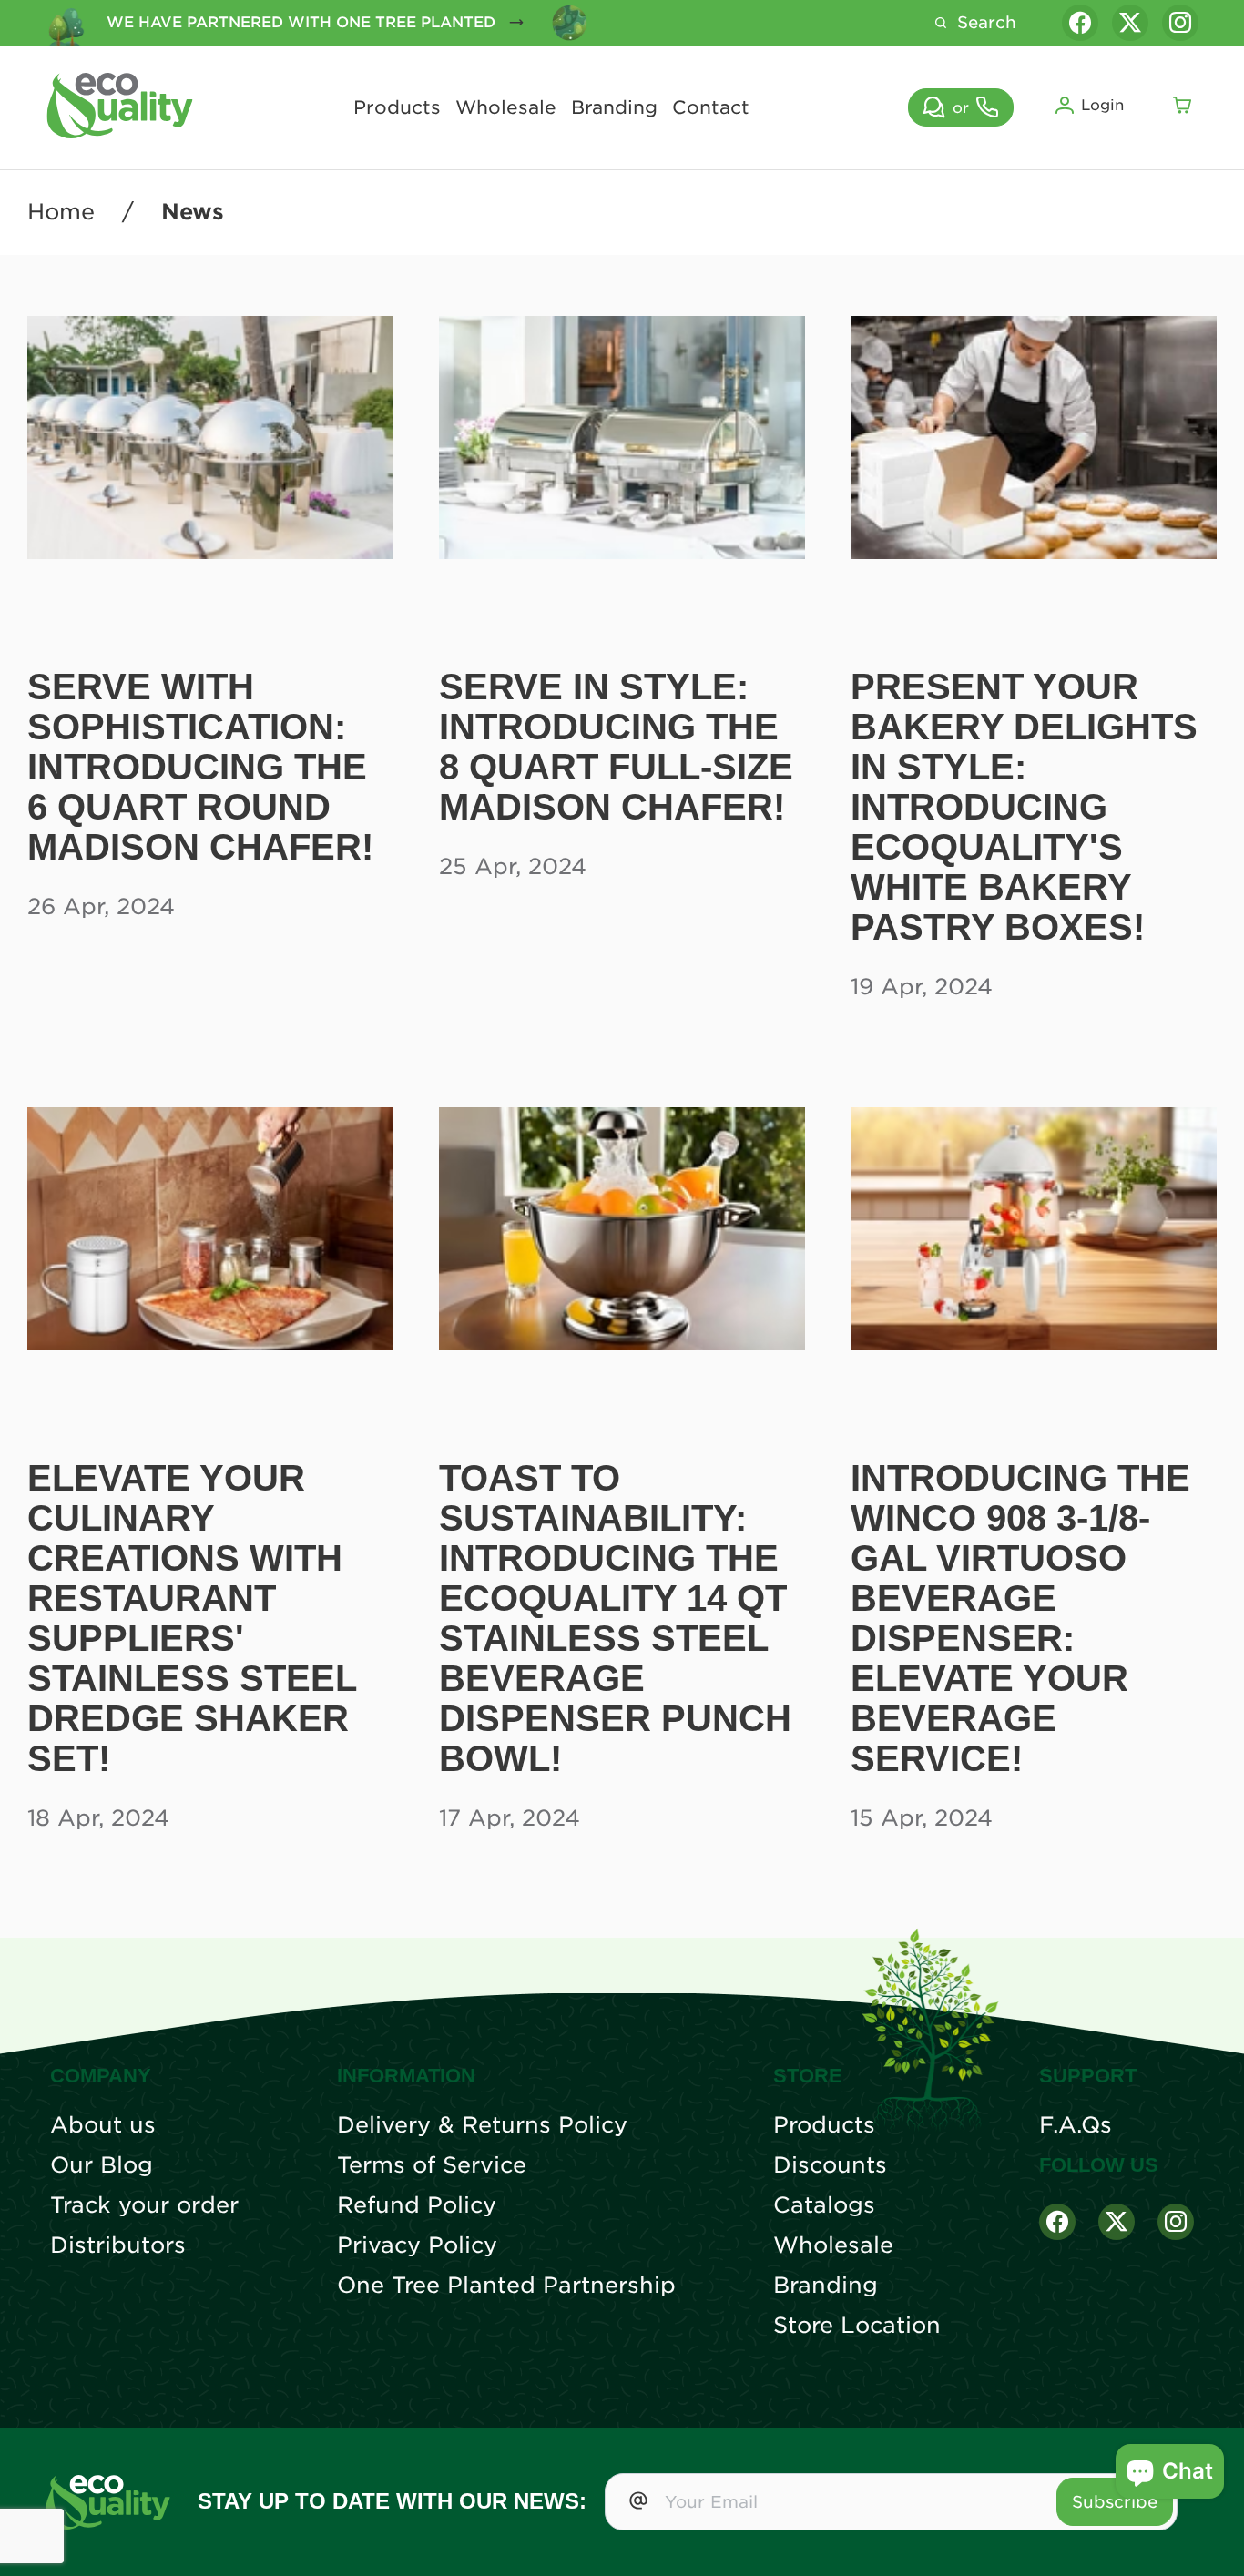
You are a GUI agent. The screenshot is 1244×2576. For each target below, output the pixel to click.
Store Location (857, 2326)
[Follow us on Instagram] (1180, 23)
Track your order (144, 2205)
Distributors (118, 2245)
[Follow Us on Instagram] (1176, 2222)
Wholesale (506, 107)
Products (397, 107)
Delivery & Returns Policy (482, 2125)
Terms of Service (432, 2165)
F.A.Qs (1076, 2125)
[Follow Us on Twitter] (1117, 2222)
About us (103, 2125)
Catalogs (824, 2205)
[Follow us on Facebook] (1080, 23)
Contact (711, 107)
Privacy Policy (417, 2245)
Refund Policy (417, 2205)
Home (61, 212)
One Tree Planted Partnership (506, 2286)
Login (1102, 105)
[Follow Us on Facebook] (1057, 2222)
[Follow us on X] (1130, 23)
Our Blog (102, 2165)
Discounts (830, 2165)
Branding (614, 107)
